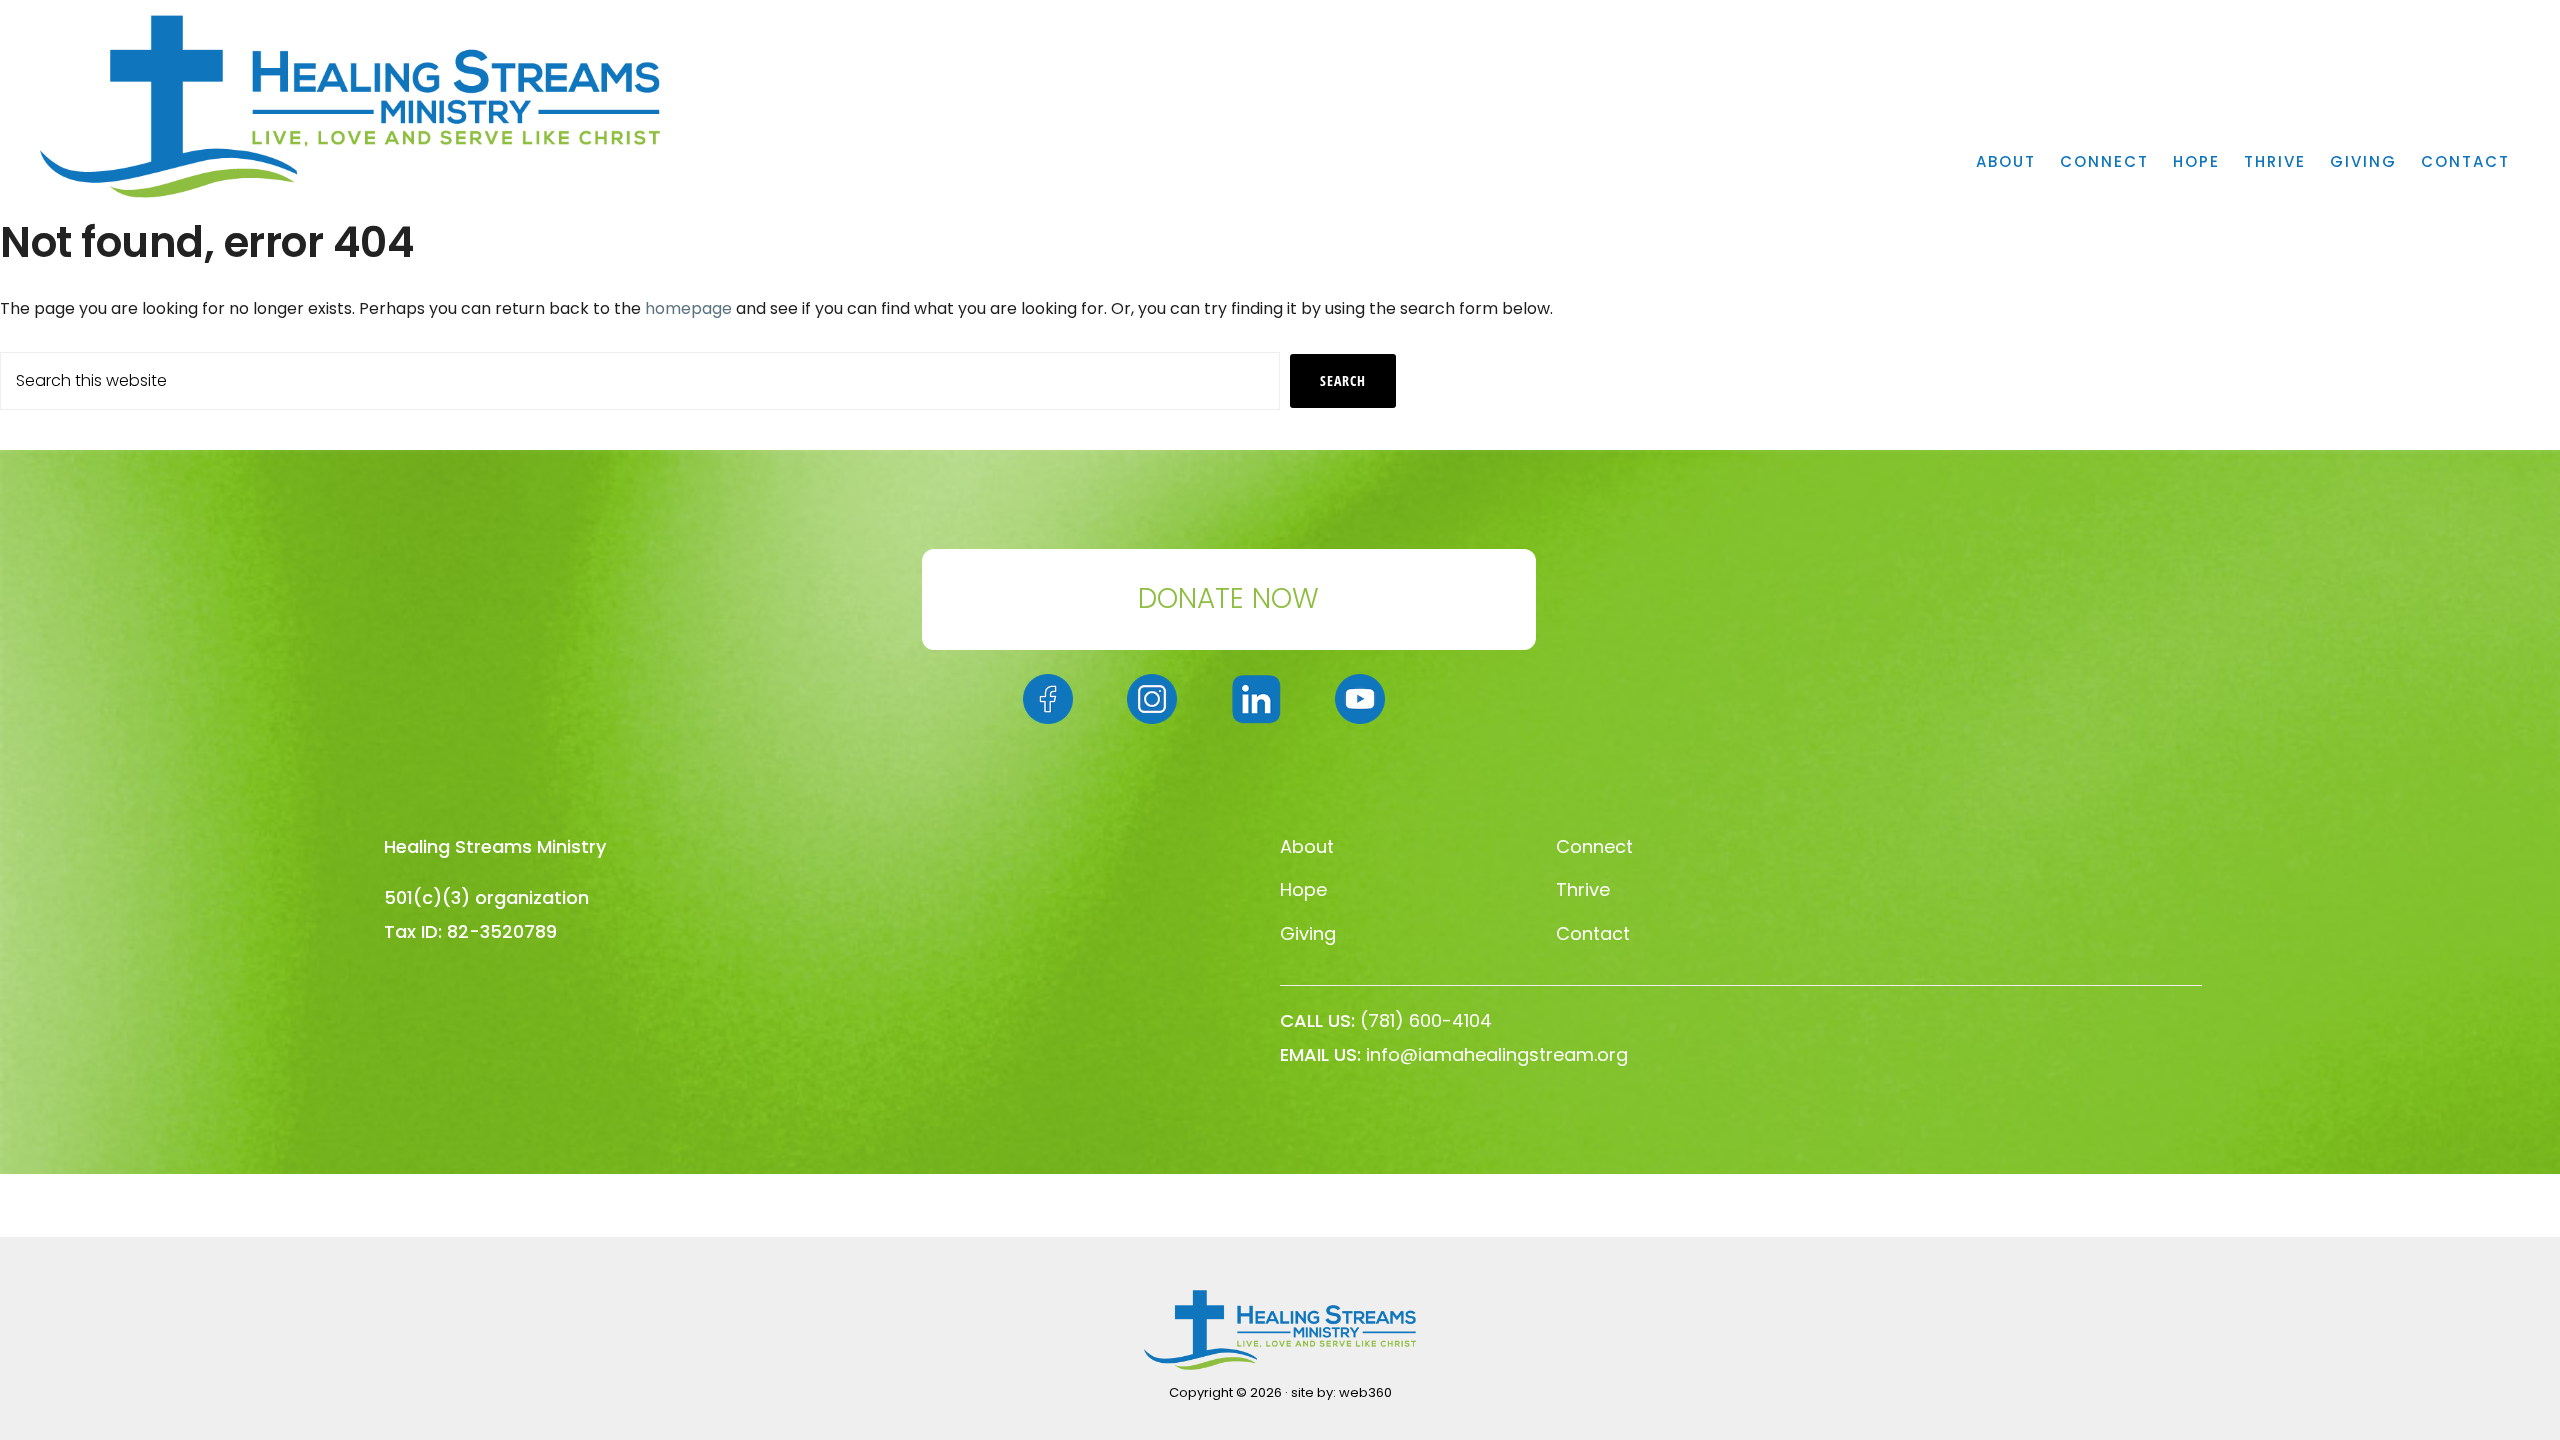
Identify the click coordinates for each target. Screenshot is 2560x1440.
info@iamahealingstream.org (1497, 1054)
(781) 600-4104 (1426, 1020)
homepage (688, 308)
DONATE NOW (1228, 598)
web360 (1365, 1392)
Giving (1308, 933)
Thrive (1583, 889)
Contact (1593, 933)
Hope (1303, 889)
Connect (1594, 846)
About (1307, 846)
